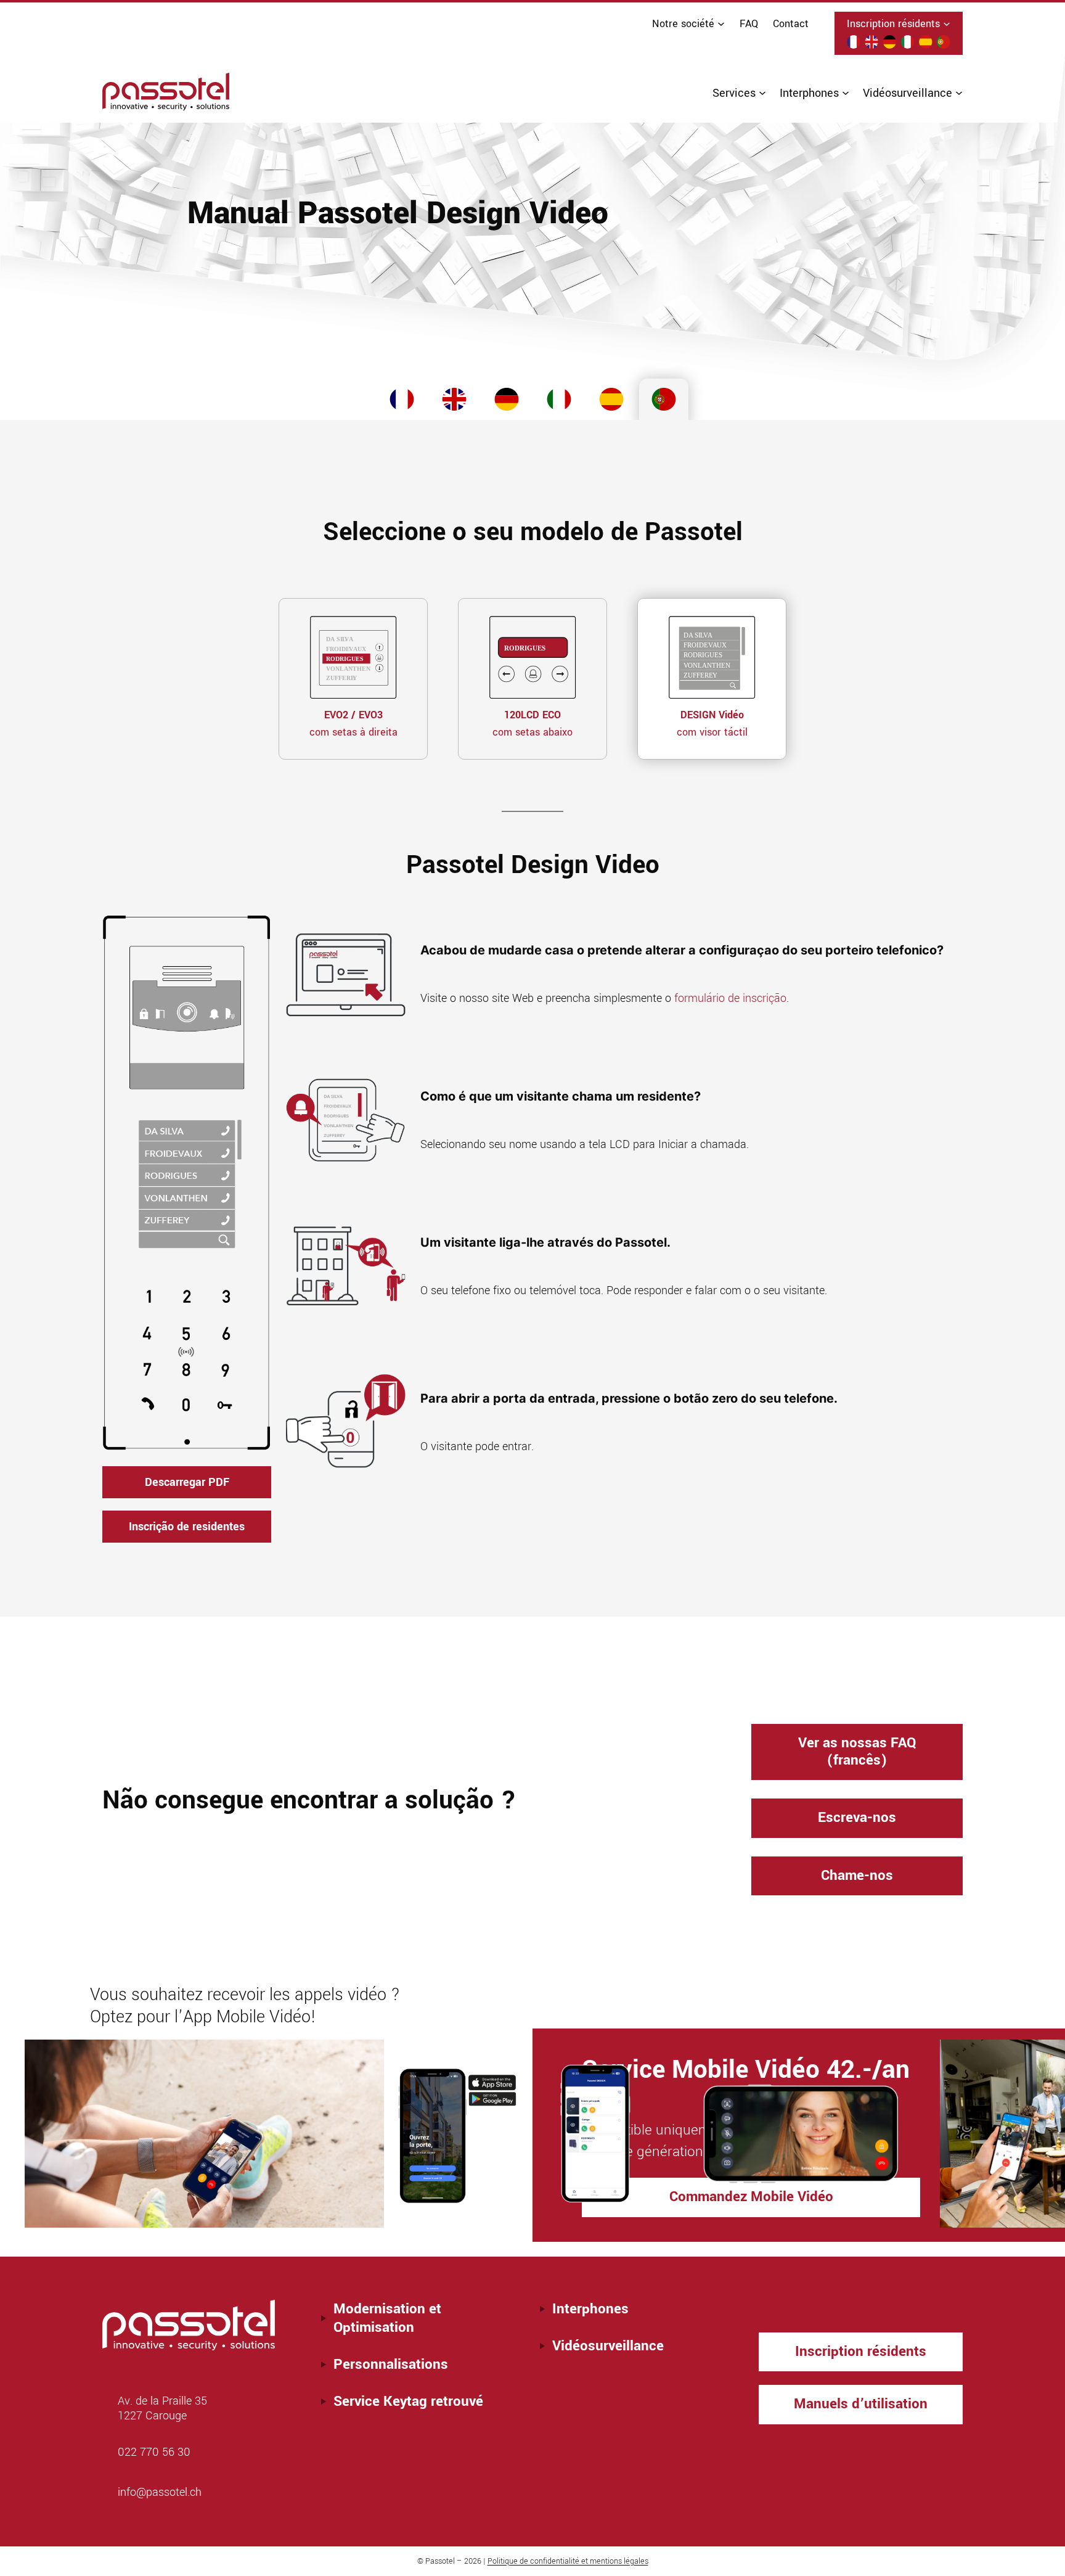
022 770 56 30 (154, 2452)
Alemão (507, 403)
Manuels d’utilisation (861, 2404)
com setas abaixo (532, 724)
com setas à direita (353, 724)
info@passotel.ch (160, 2492)
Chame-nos (857, 1876)
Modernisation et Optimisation (387, 2318)
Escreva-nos (857, 1818)
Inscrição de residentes (187, 1527)
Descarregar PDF (187, 1482)
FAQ (749, 24)
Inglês (454, 403)
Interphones (590, 2309)
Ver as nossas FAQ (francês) (857, 1752)
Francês (402, 403)
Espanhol (611, 403)
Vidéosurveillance (608, 2346)
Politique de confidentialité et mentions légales (568, 2561)
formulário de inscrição (730, 998)
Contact (791, 24)
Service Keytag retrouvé (408, 2402)
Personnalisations (391, 2365)
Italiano (559, 403)
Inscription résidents (861, 2351)
